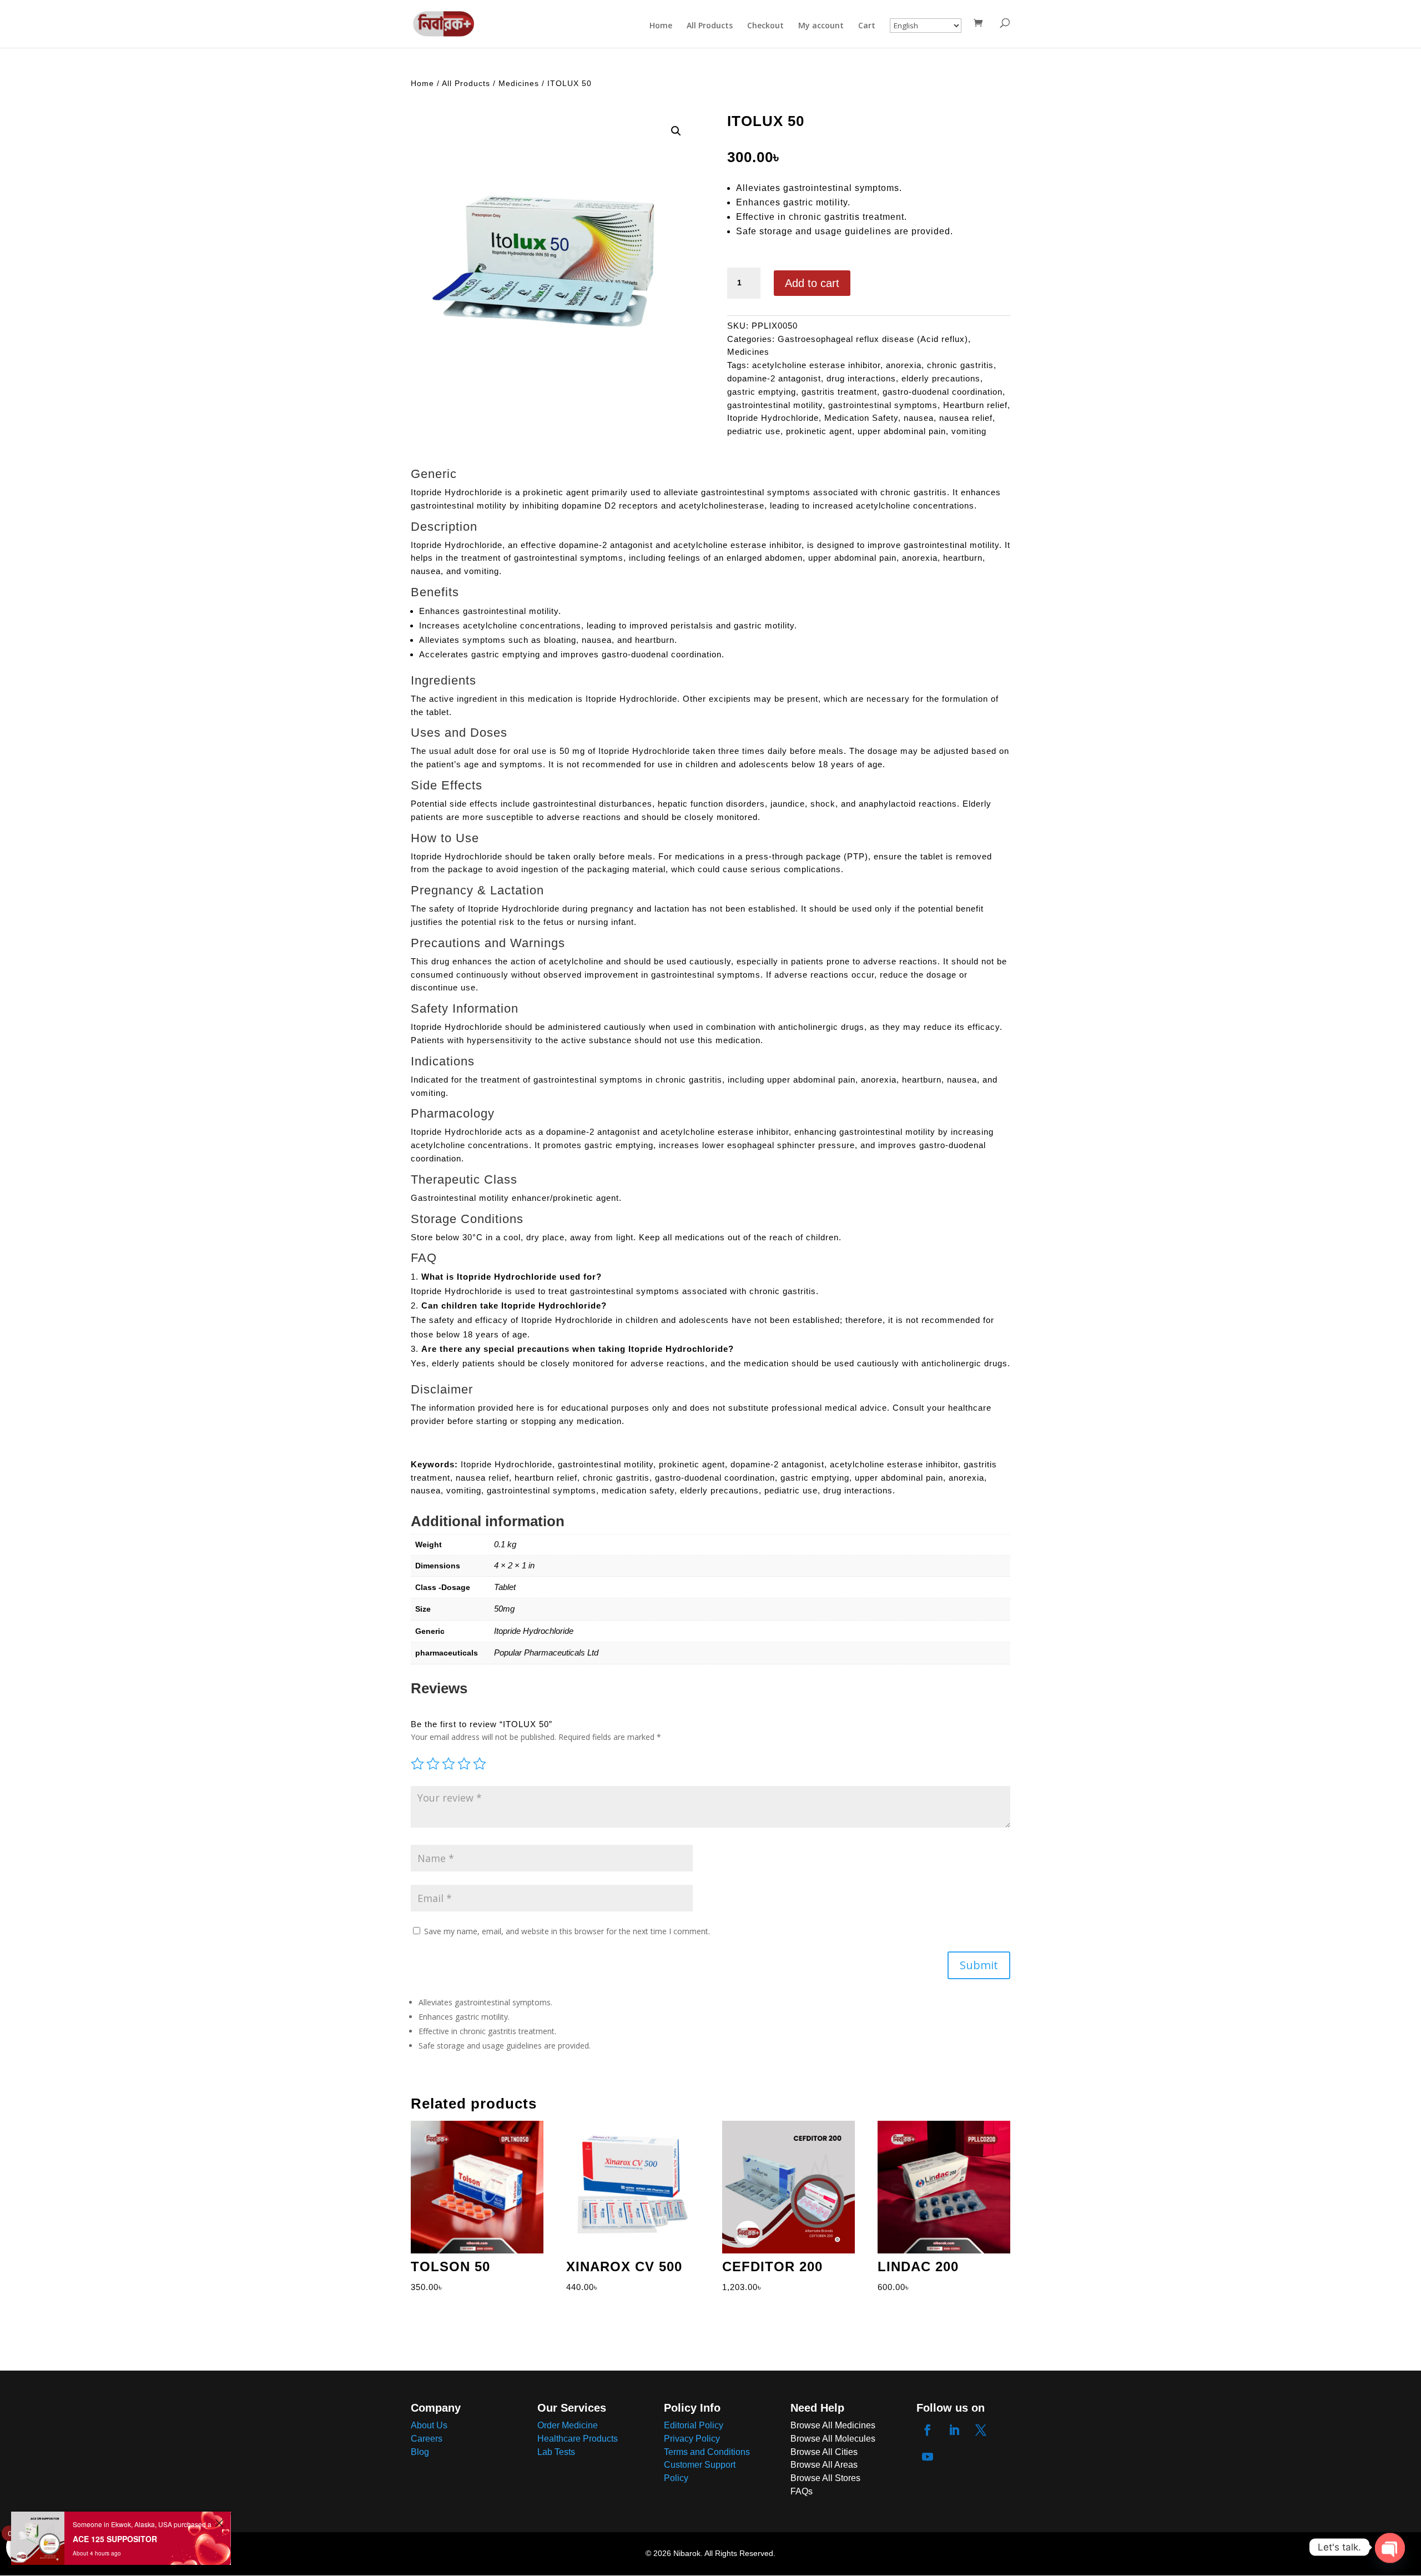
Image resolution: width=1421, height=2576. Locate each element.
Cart (867, 26)
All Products (710, 26)
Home (661, 26)
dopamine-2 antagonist (774, 378)
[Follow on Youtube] (928, 2457)
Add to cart (812, 283)
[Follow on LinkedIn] (954, 2430)
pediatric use (754, 431)
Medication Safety (861, 418)
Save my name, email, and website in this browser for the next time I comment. (567, 1931)
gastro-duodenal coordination (943, 392)
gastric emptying (762, 392)
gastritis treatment (839, 392)
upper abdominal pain (902, 431)
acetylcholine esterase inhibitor (816, 365)
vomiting (969, 431)
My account (821, 26)
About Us (429, 2425)
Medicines (519, 83)
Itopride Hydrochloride (773, 418)
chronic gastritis (960, 365)
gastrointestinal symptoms (883, 405)
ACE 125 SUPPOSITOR (115, 2539)
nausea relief (966, 418)
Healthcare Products (578, 2439)
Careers (427, 2439)
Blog (420, 2452)
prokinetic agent (819, 431)
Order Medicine (568, 2425)
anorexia (904, 365)
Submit (979, 1965)
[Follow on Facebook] (928, 2430)
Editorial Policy (694, 2425)
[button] (676, 131)
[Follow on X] (981, 2430)
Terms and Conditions (707, 2452)
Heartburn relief (975, 405)
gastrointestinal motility (775, 405)
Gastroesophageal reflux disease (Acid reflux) (873, 339)
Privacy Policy (692, 2439)
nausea (919, 418)
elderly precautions (941, 378)
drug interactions (861, 378)
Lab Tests (556, 2452)
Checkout (765, 26)
